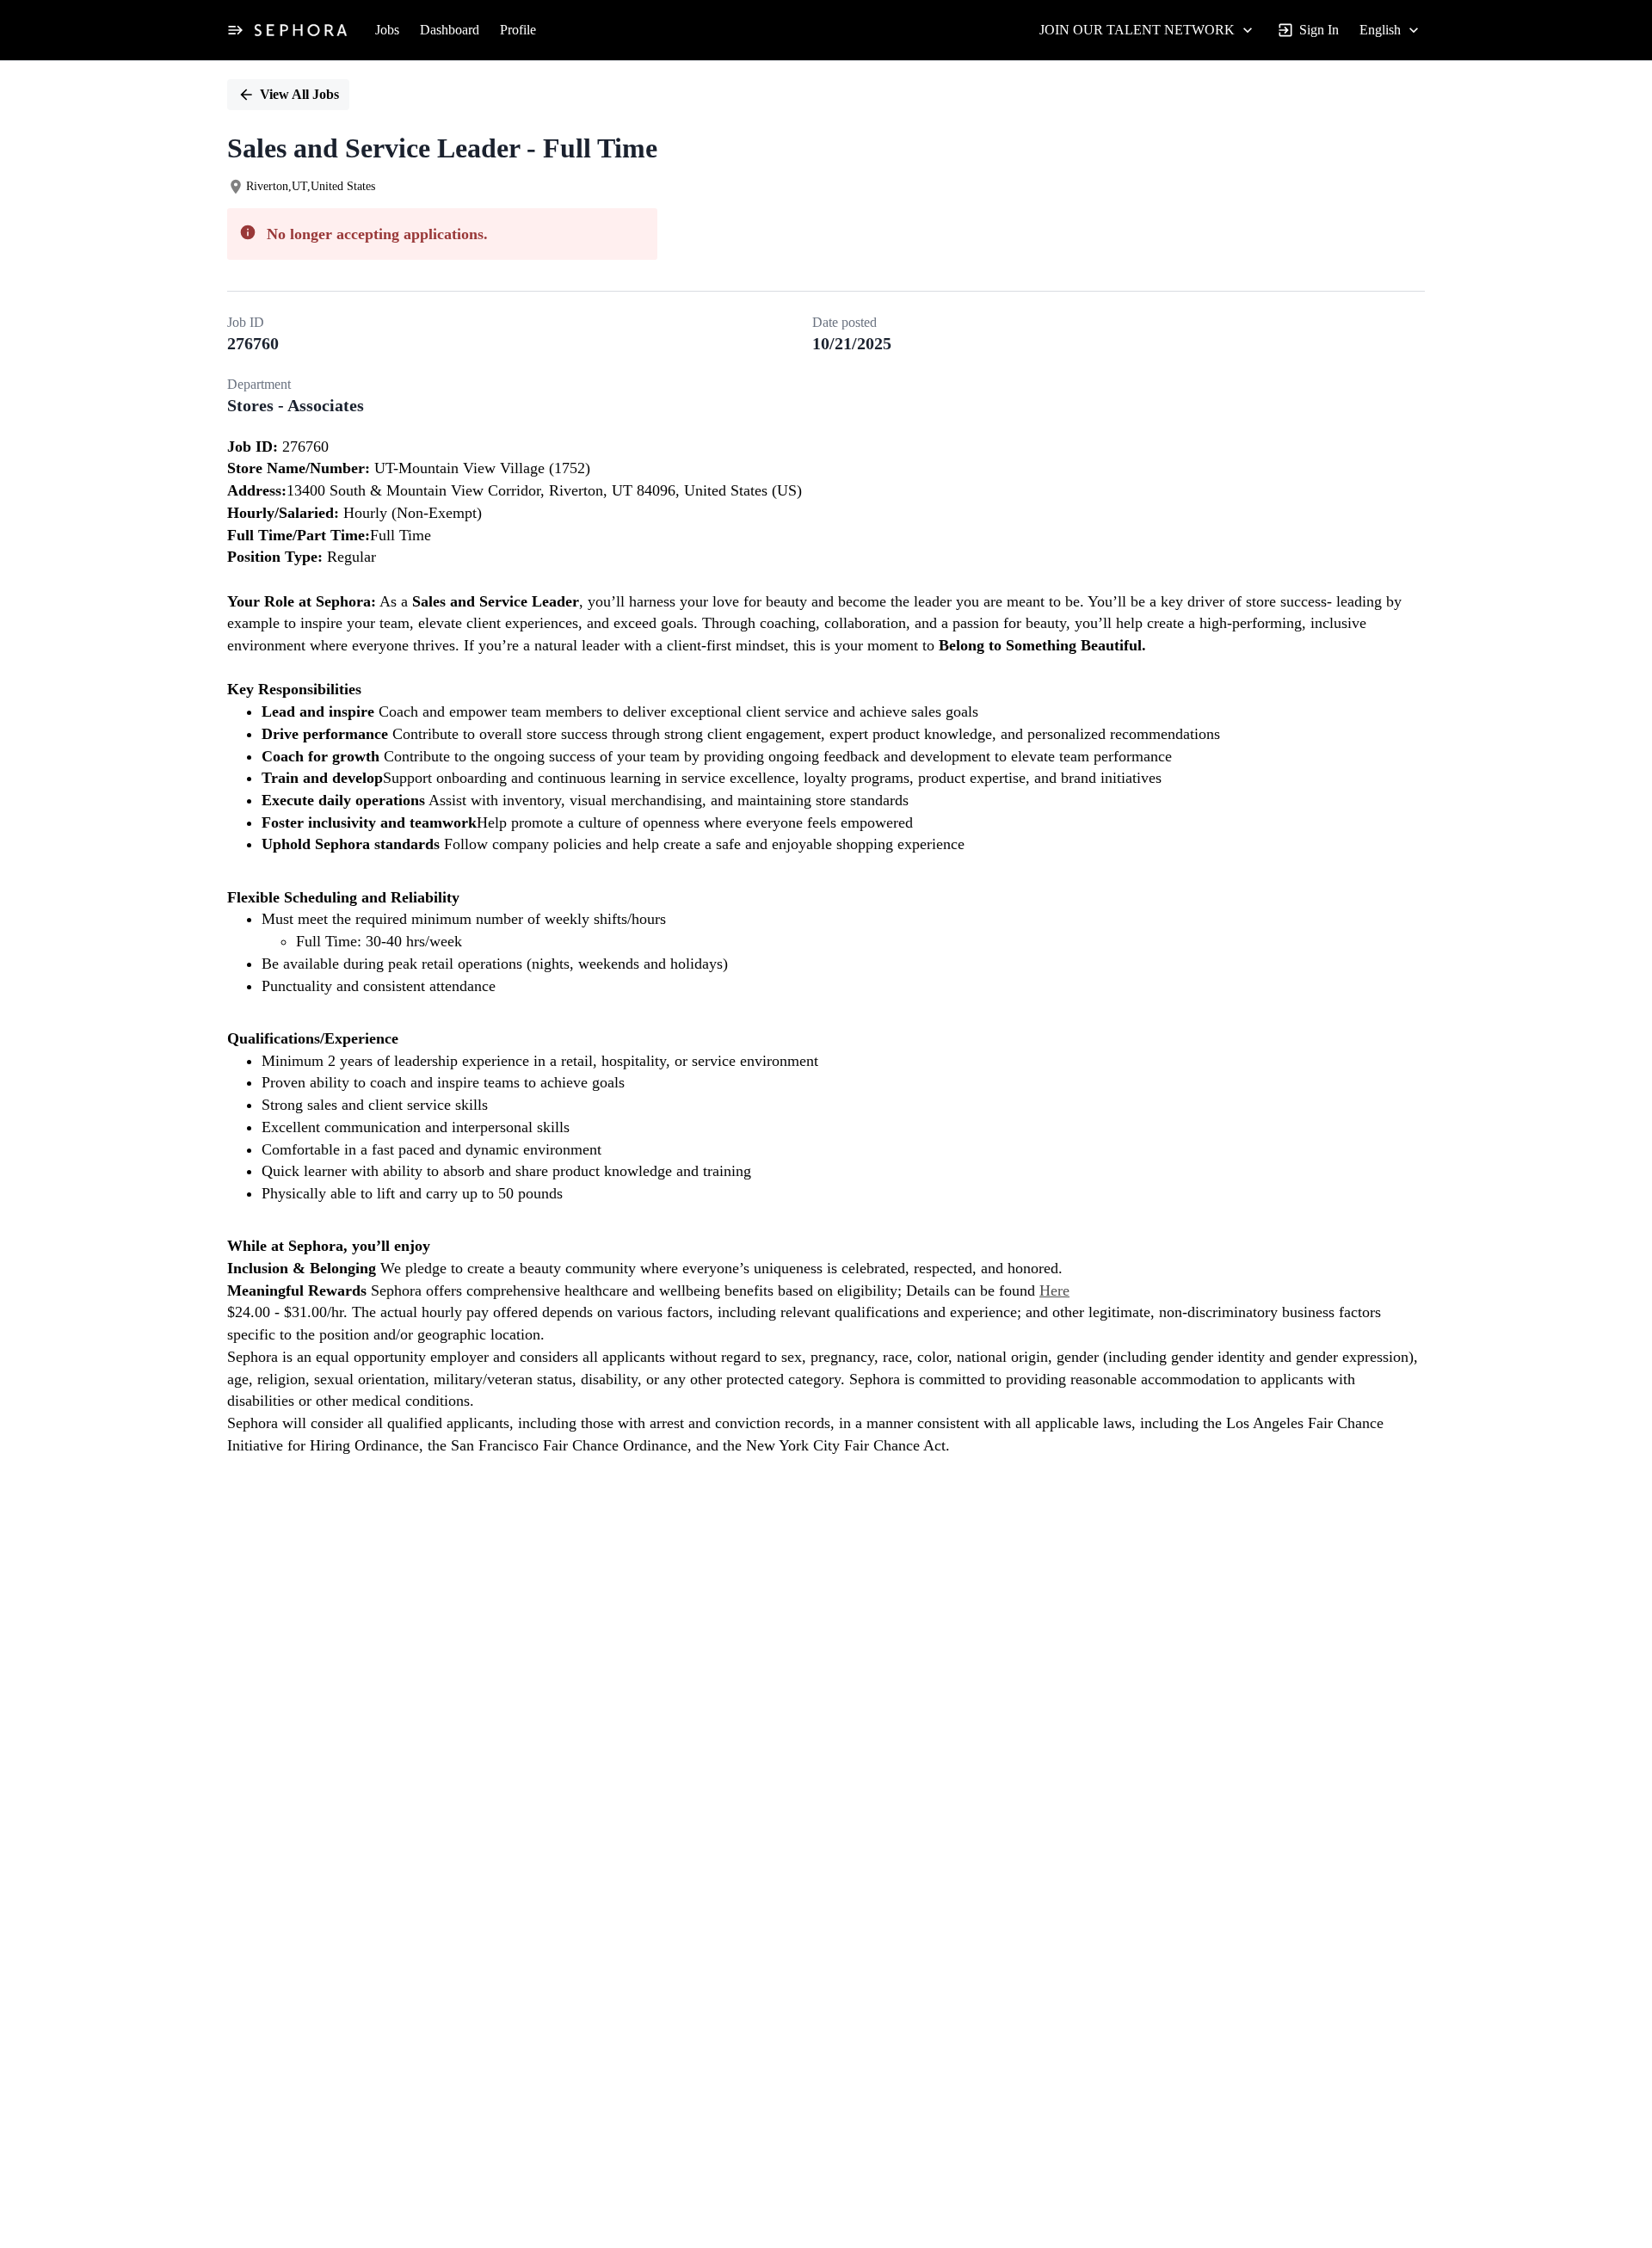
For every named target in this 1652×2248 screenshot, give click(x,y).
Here (1054, 1290)
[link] (301, 30)
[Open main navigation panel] (235, 30)
